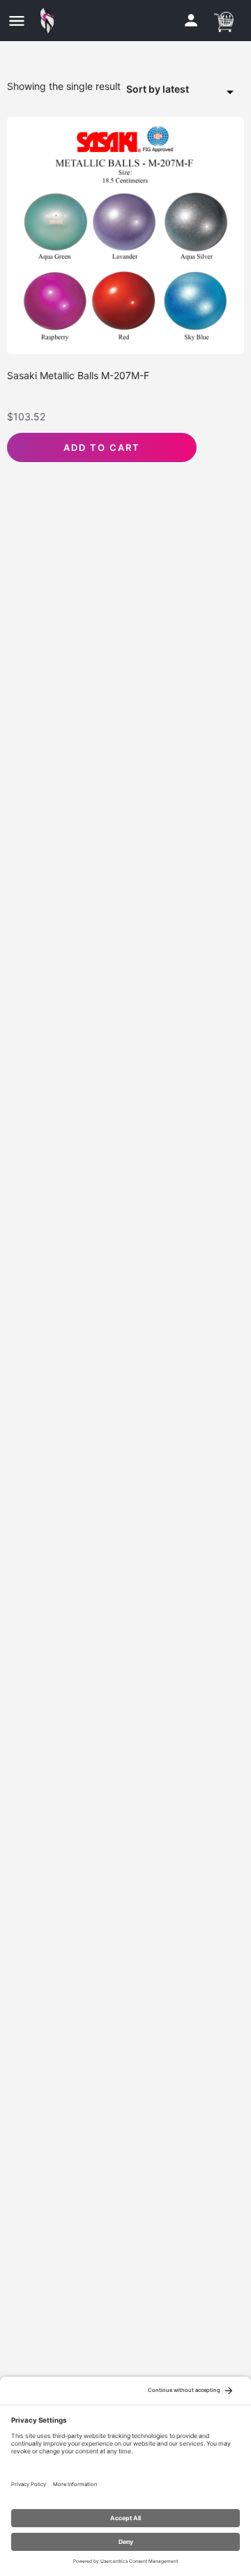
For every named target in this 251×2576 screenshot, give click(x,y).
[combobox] (185, 90)
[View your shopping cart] (224, 20)
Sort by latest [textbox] (158, 89)
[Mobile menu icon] (17, 21)
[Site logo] (51, 21)
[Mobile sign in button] (191, 20)
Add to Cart (102, 447)
